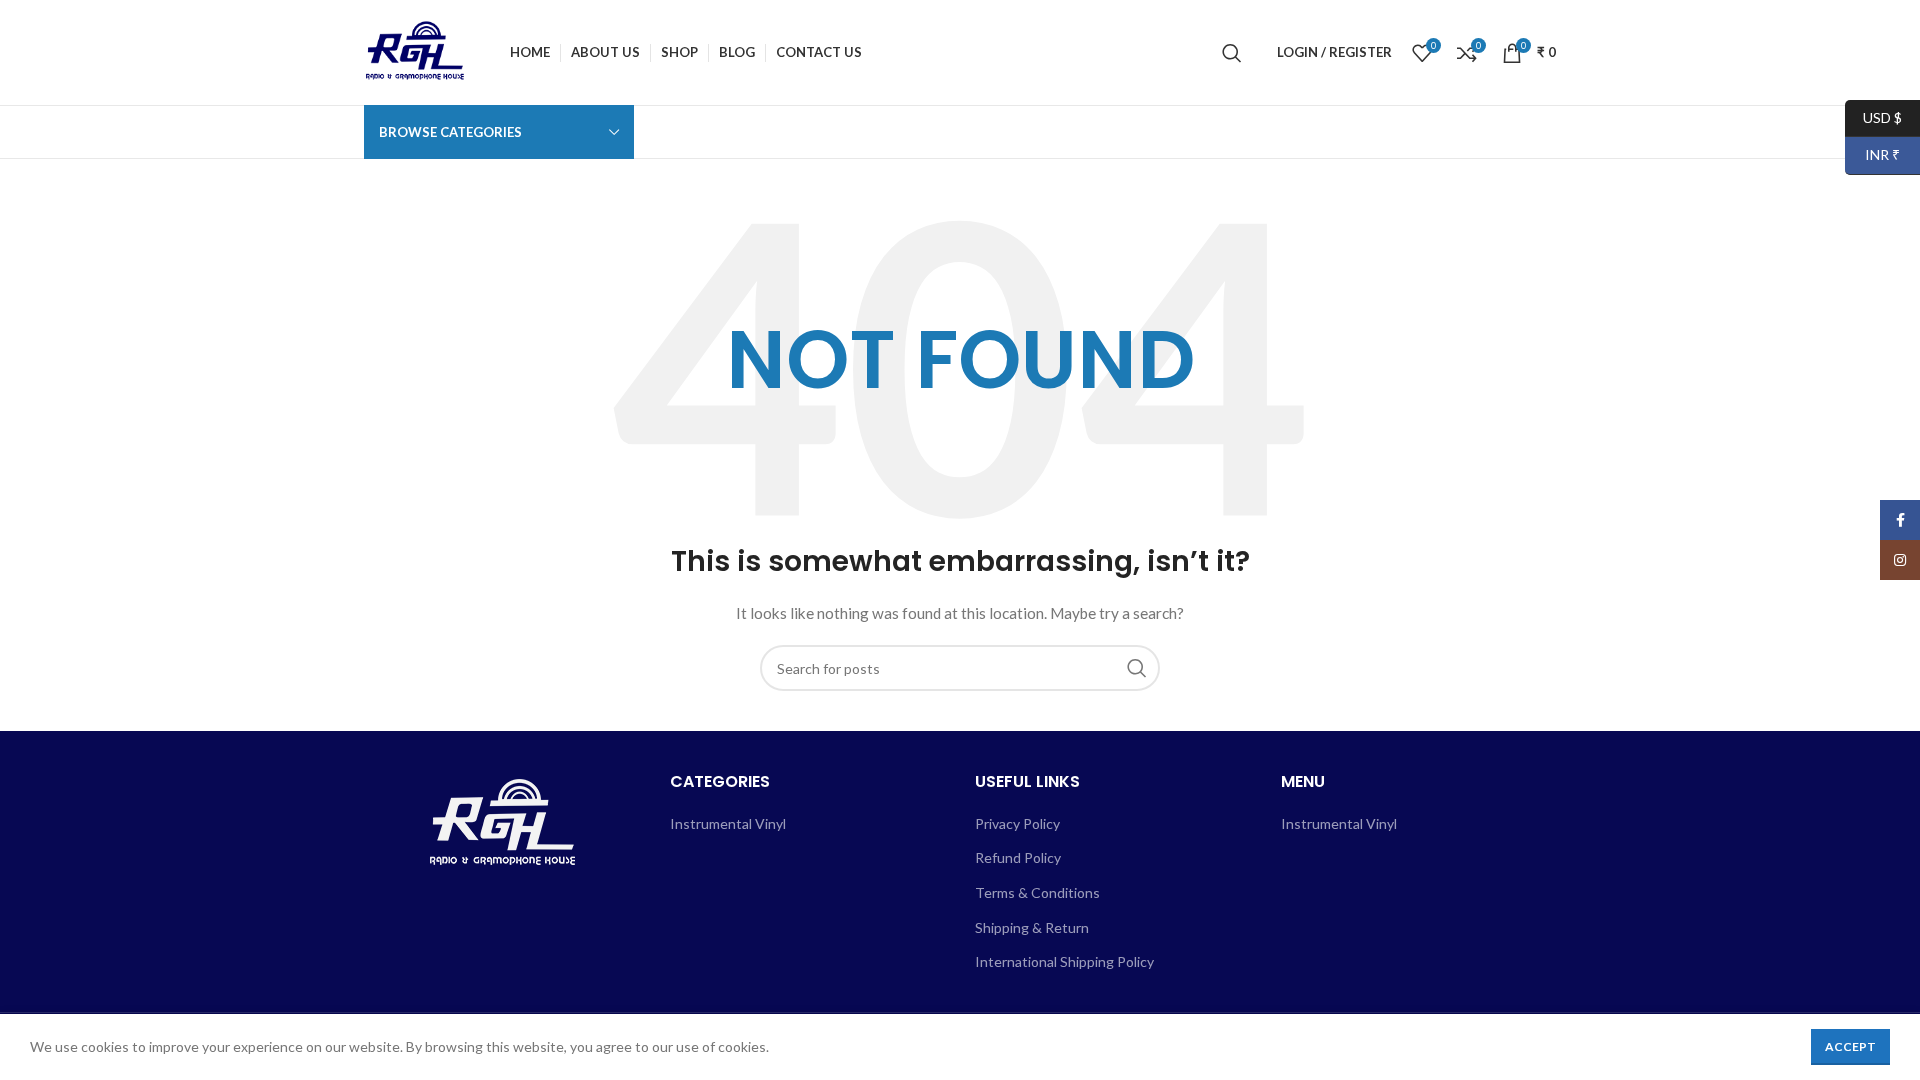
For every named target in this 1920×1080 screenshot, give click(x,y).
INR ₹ (1872, 154)
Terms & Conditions (1037, 892)
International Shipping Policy (1064, 961)
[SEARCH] (1137, 668)
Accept (1850, 1046)
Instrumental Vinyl (728, 823)
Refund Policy (1018, 857)
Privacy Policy (1017, 823)
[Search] (1232, 53)
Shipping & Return (1032, 927)
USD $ (1873, 116)
